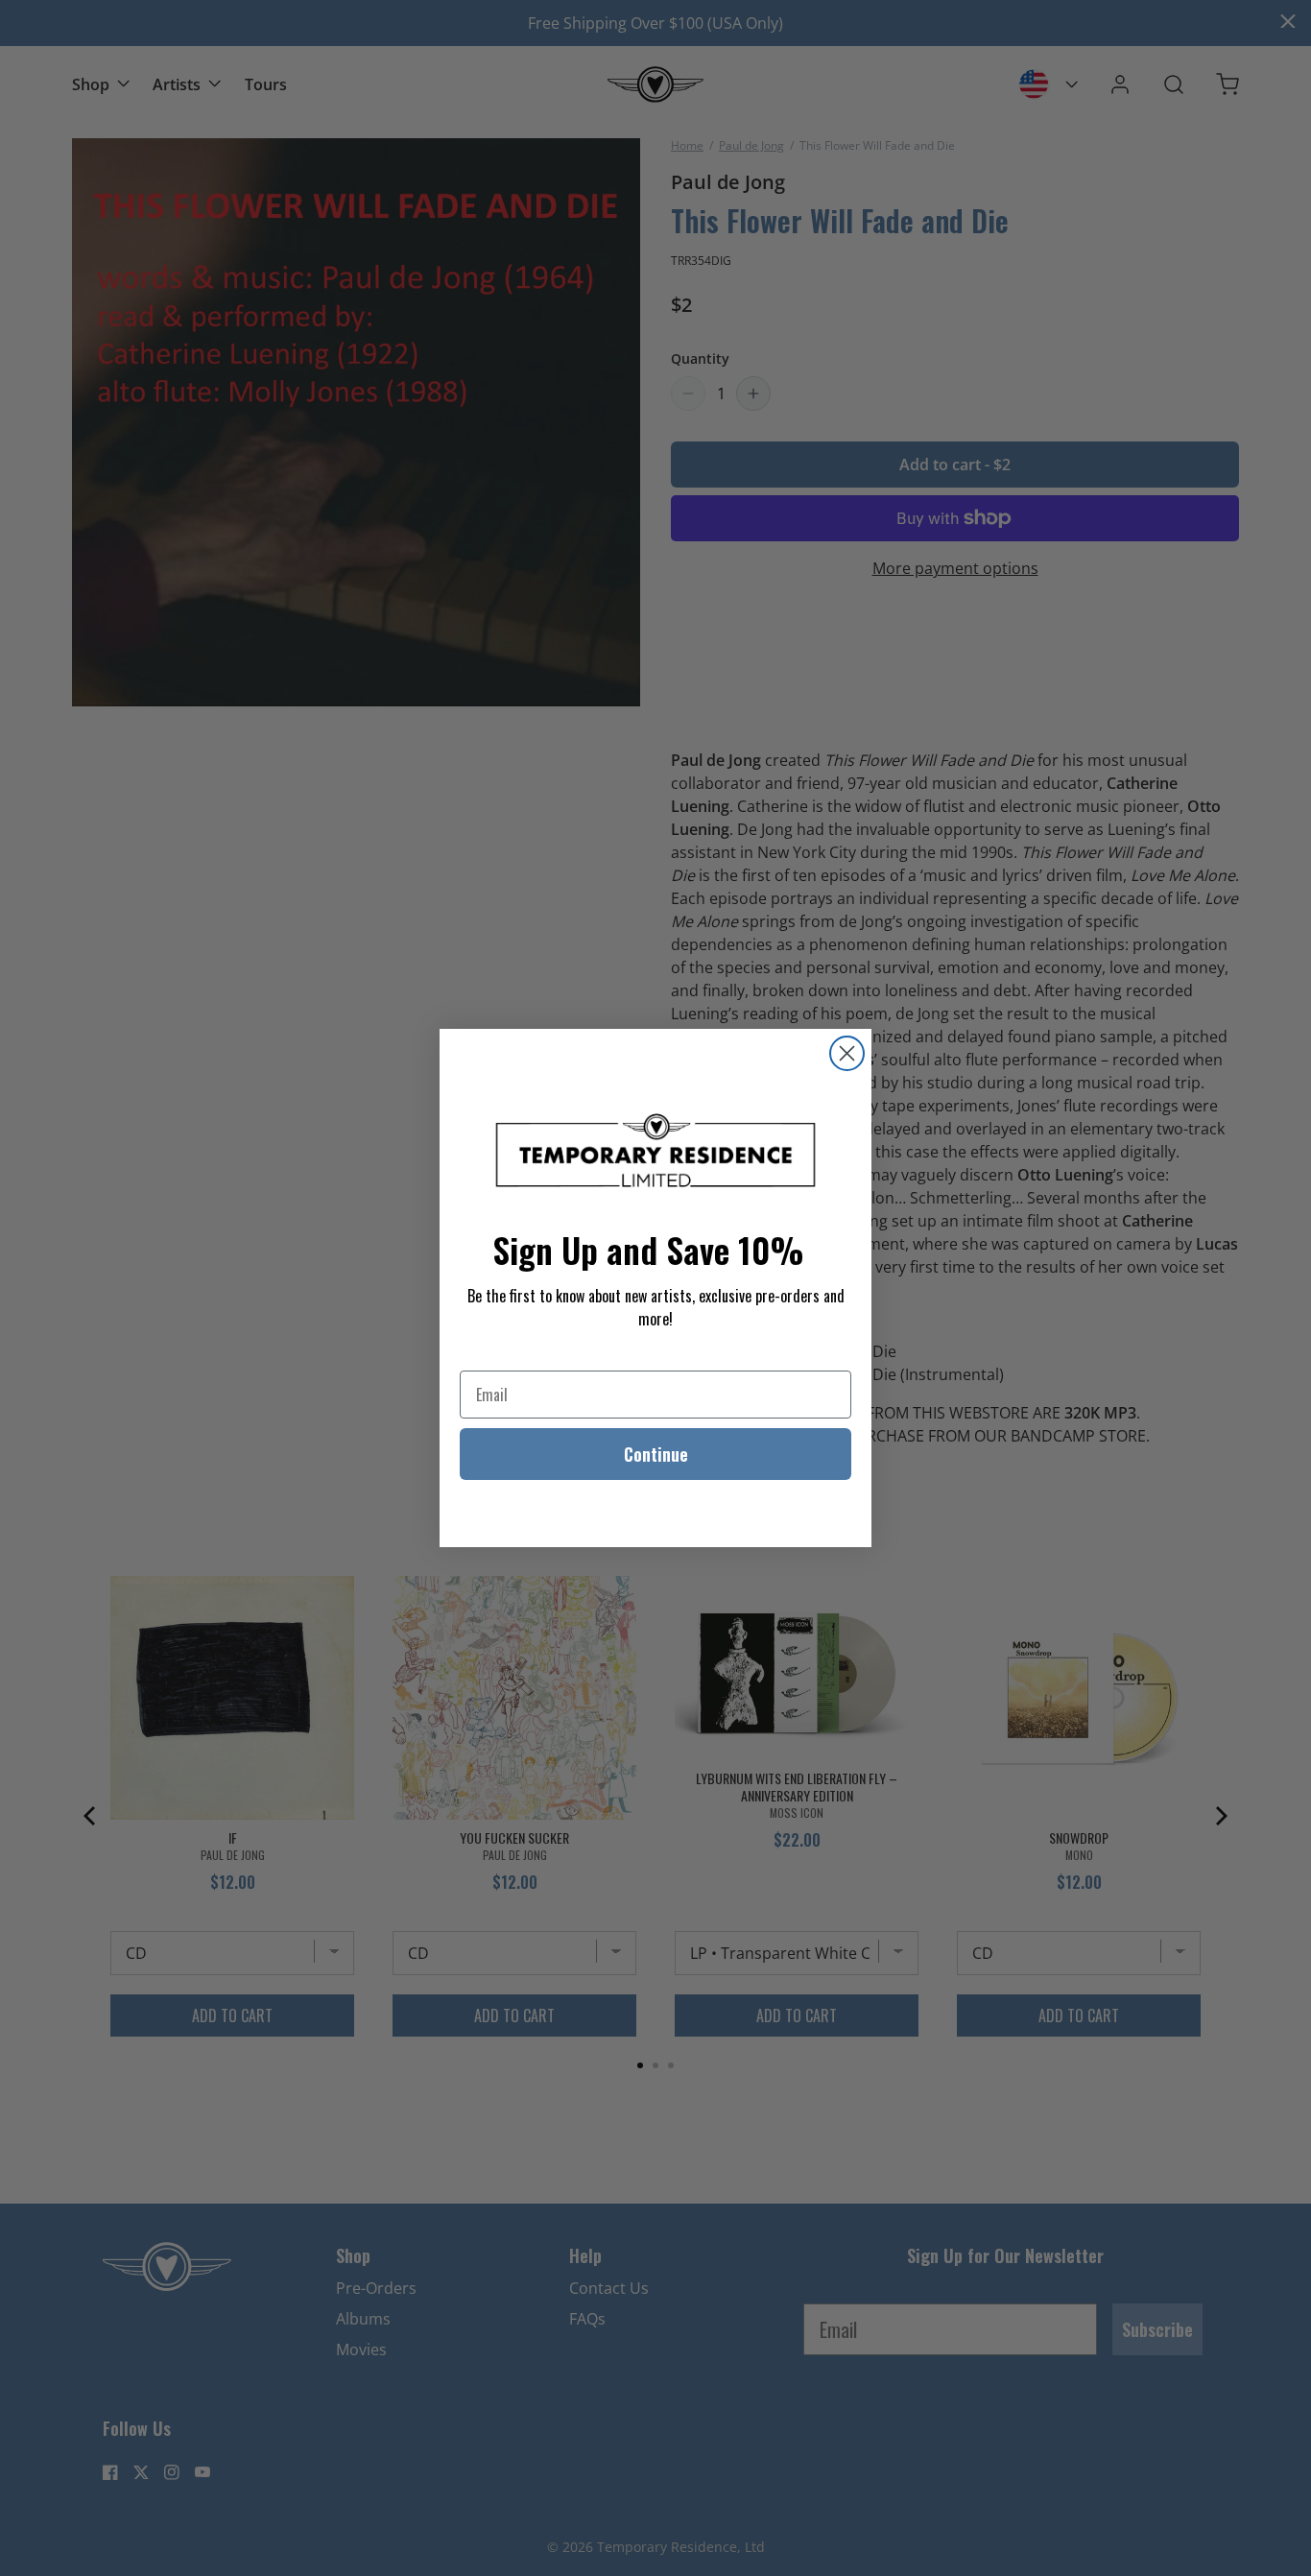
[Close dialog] (847, 1053)
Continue (656, 1454)
